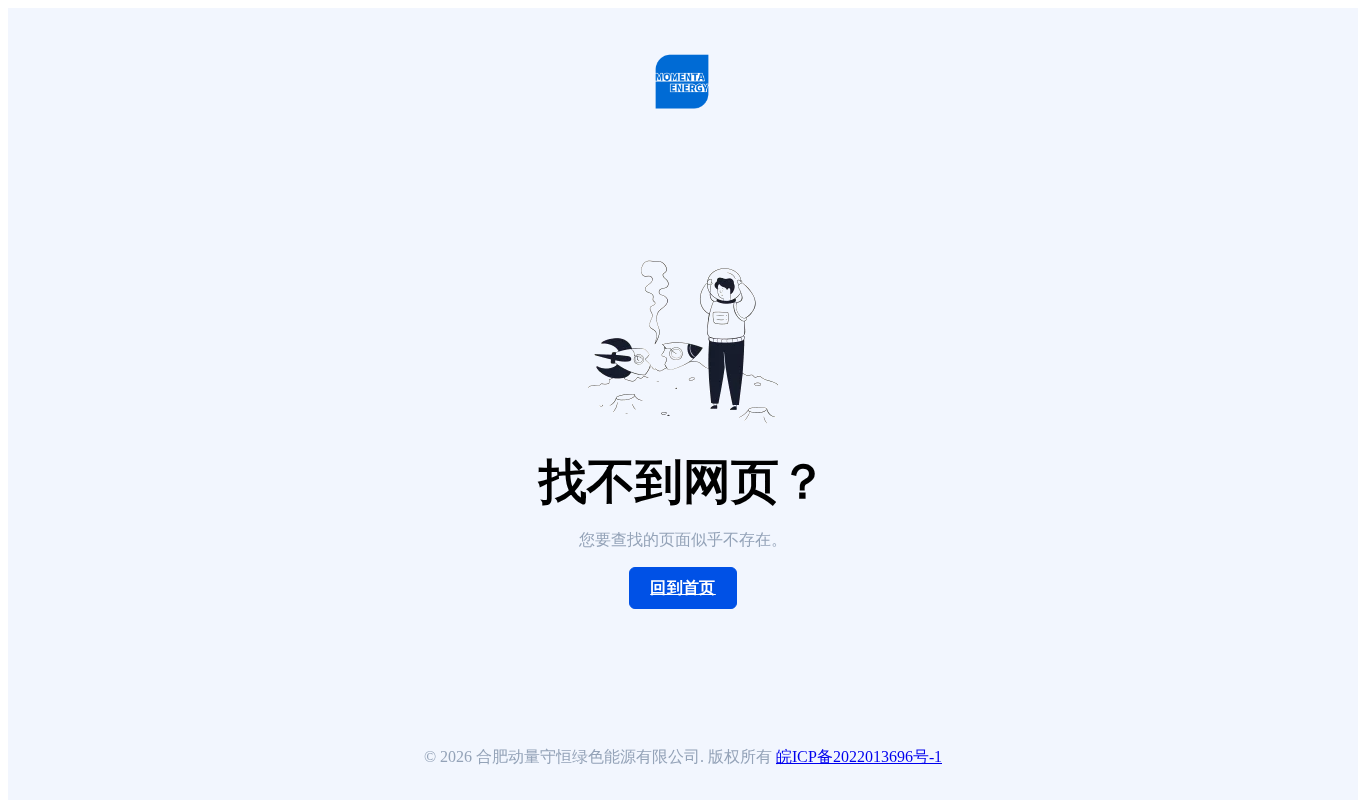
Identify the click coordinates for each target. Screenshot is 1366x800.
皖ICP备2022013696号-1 (859, 756)
